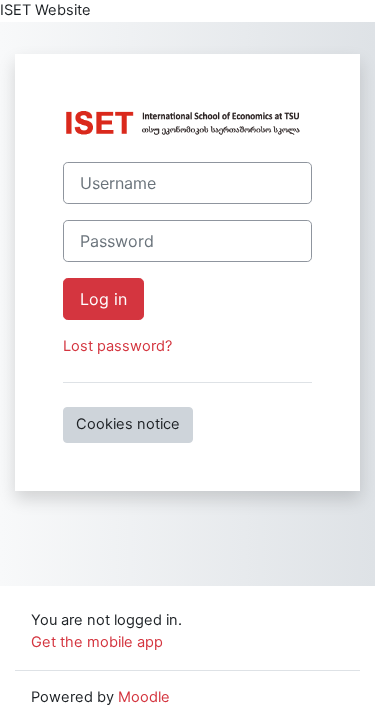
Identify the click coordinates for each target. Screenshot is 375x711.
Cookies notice (128, 424)
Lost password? (117, 346)
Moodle (144, 697)
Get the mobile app (97, 642)
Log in (103, 299)
